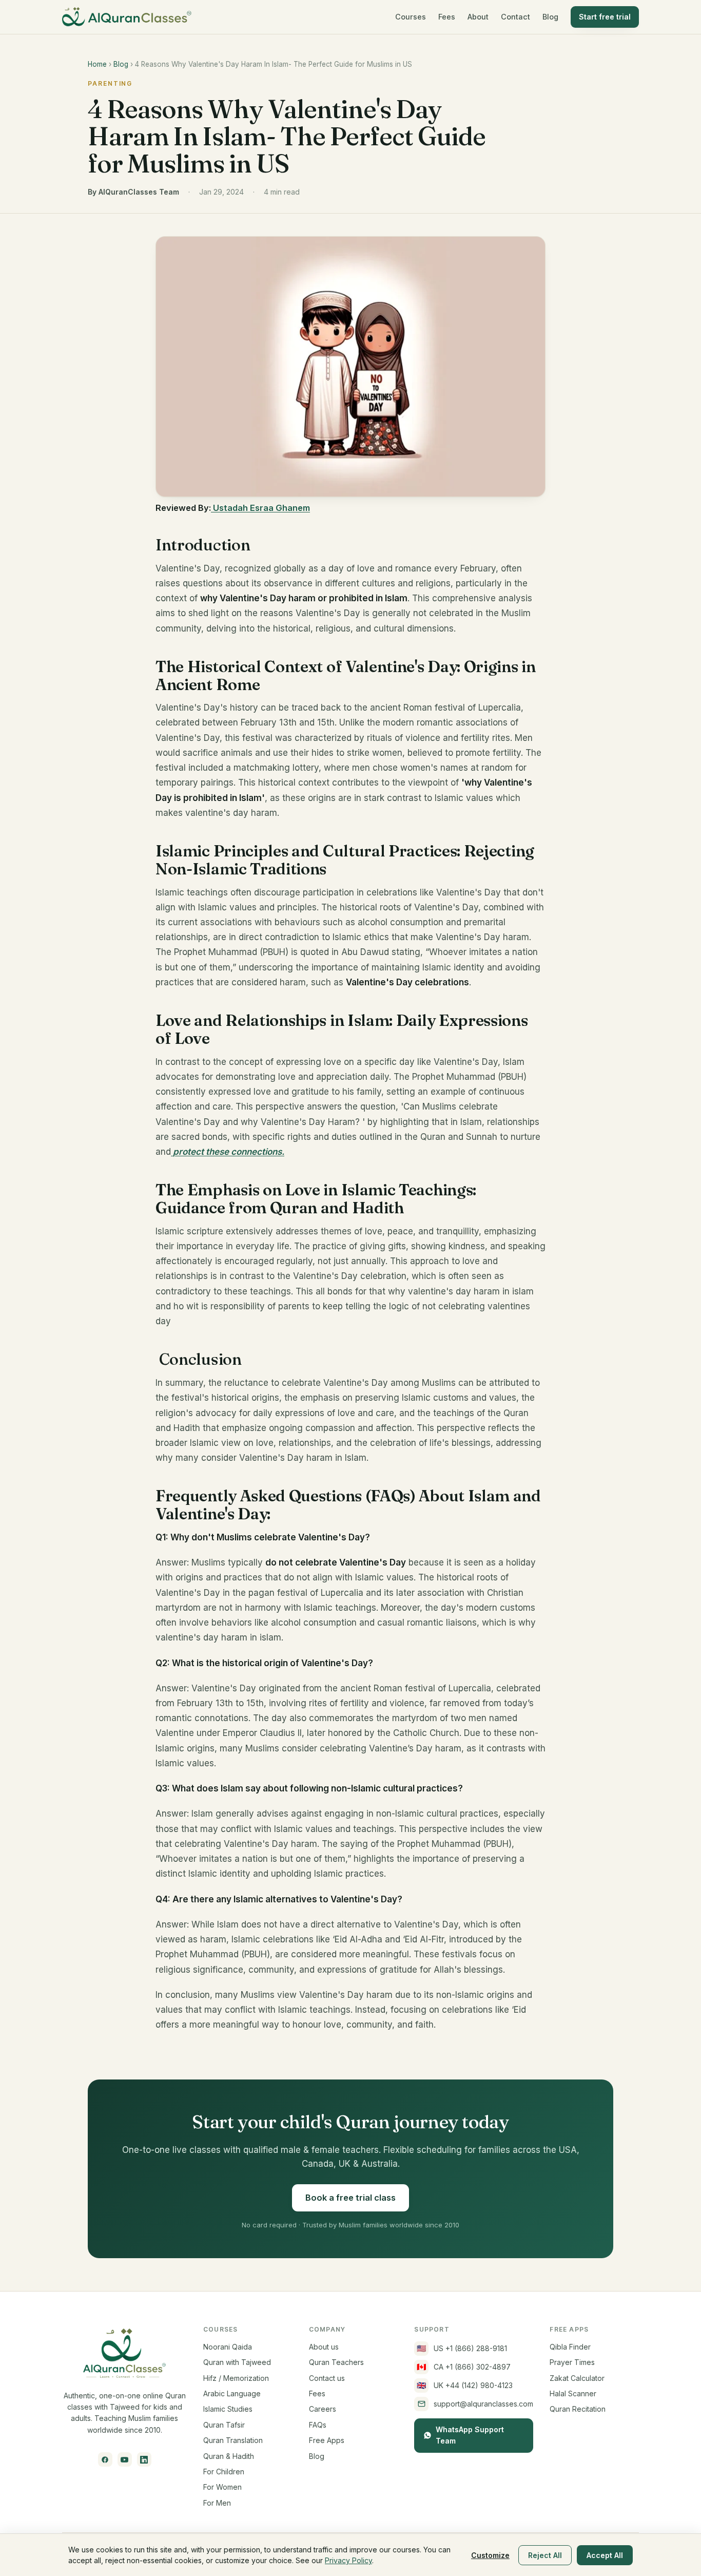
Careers (323, 2409)
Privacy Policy (348, 2560)
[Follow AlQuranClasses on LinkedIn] (144, 2459)
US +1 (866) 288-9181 (462, 2348)
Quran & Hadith (229, 2456)
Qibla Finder (570, 2347)
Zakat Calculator (577, 2378)
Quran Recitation (578, 2409)
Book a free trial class (350, 2198)
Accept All (605, 2555)
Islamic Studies (228, 2409)
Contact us (327, 2378)
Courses (411, 17)
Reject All (545, 2555)
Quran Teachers (336, 2362)
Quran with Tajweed (237, 2362)
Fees (447, 17)
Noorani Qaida (228, 2347)
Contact (515, 17)
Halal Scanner (573, 2393)
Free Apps (327, 2440)
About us (324, 2347)
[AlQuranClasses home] (127, 17)
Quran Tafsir (224, 2425)
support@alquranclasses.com (483, 2404)
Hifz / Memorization (236, 2378)
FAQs (318, 2425)
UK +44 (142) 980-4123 (465, 2385)
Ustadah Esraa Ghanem (260, 508)
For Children (224, 2472)
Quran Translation (233, 2440)
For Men (217, 2503)
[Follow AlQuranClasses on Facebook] (105, 2459)
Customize (490, 2555)
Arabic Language (232, 2393)
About (478, 17)
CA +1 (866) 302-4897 (464, 2367)
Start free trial (605, 17)
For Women (222, 2487)
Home (97, 64)
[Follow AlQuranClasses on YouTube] (125, 2459)
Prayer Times (572, 2362)
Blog (550, 17)
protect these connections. (228, 1152)
